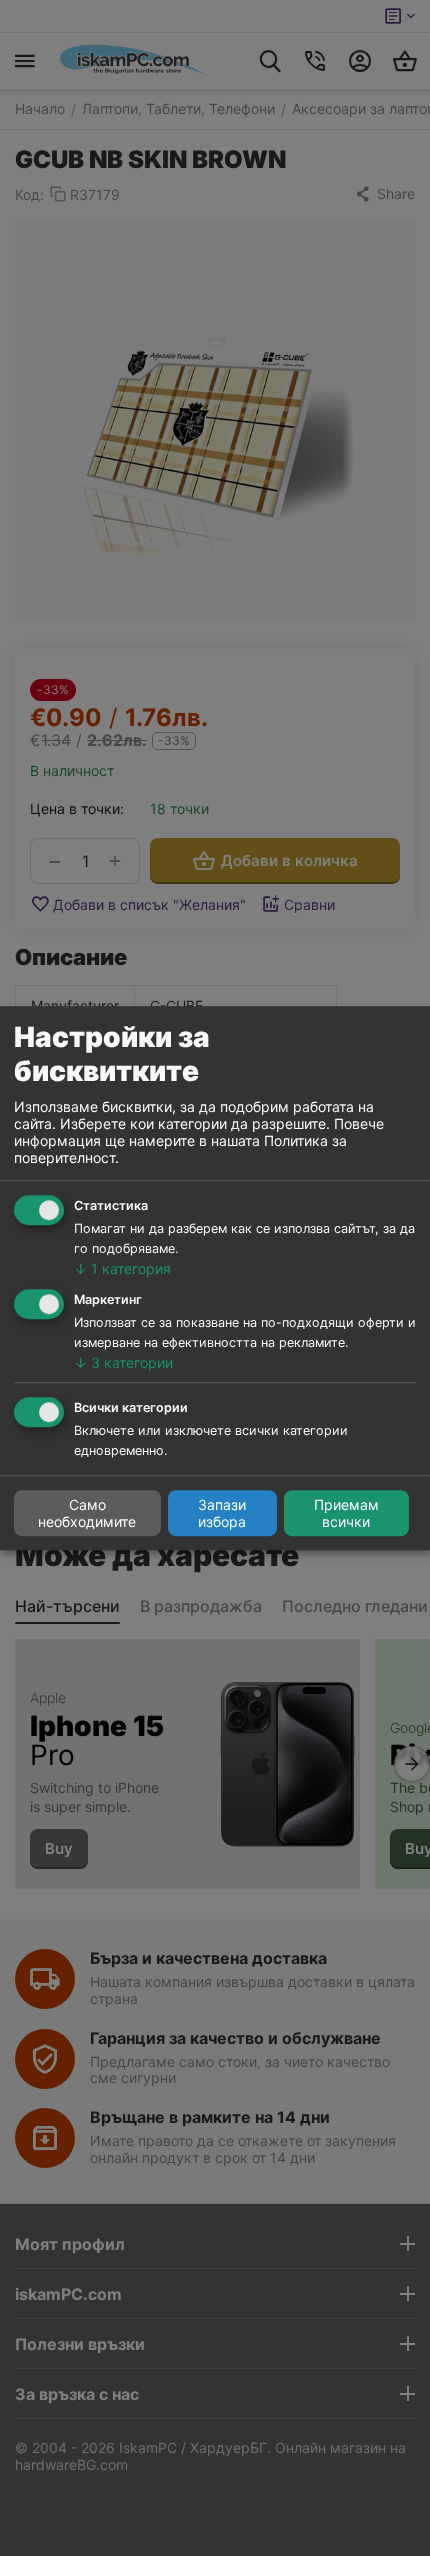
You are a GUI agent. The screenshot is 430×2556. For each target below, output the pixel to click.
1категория (122, 1268)
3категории (123, 1362)
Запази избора (222, 1513)
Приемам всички (346, 1513)
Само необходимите (87, 1513)
